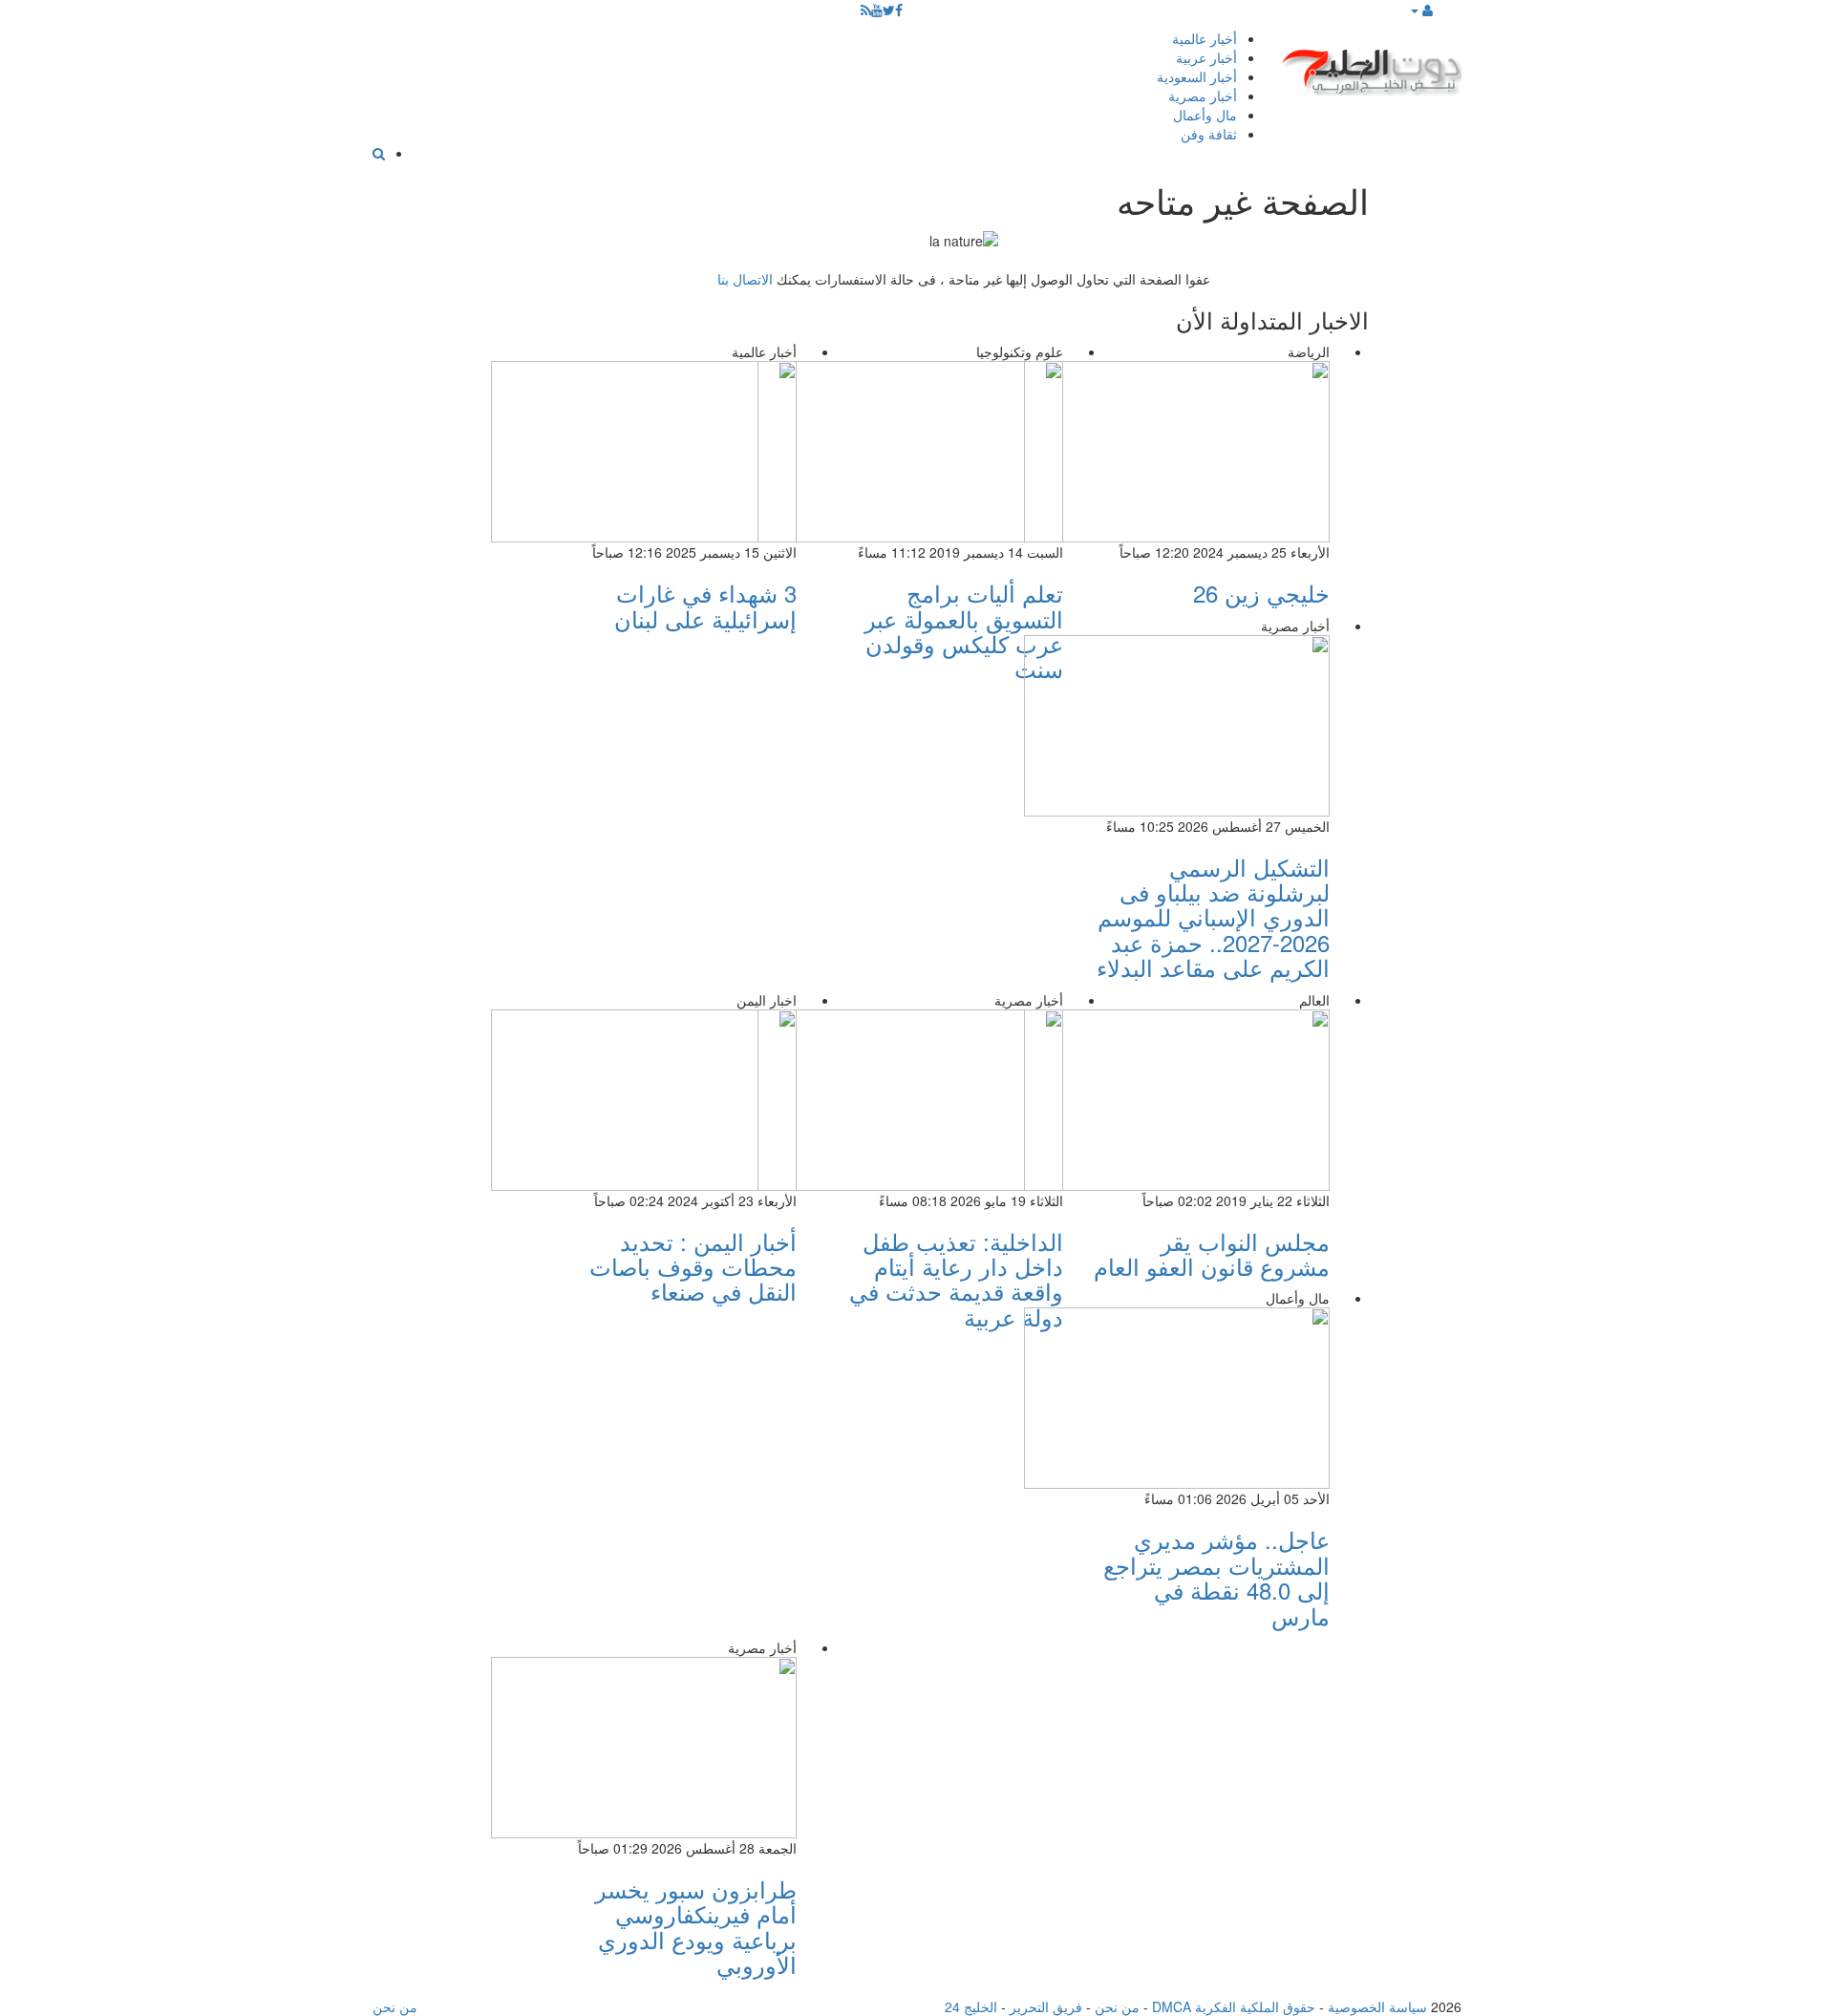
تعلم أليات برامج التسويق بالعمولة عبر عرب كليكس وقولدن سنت (964, 630)
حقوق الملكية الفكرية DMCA (1234, 2006)
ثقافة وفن (1209, 134)
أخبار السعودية (1197, 76)
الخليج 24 (971, 2006)
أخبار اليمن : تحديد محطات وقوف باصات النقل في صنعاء (693, 1266)
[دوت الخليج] (1371, 67)
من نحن (1117, 2006)
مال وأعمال (1205, 115)
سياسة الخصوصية (1377, 2006)
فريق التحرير (1046, 2006)
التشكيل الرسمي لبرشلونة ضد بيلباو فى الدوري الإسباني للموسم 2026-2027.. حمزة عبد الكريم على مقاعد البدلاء (1213, 917)
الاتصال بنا (745, 279)
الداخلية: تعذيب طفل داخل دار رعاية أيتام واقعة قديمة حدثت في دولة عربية (956, 1279)
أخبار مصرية (1203, 95)
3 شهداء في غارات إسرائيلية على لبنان (705, 605)
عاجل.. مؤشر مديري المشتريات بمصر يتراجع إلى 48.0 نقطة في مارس (1216, 1577)
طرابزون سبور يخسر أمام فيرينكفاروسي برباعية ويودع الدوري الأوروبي (696, 1926)
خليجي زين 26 (1261, 593)
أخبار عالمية (1205, 38)
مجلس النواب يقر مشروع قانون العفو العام (1212, 1253)
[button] (1421, 10)
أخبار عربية (1206, 57)
